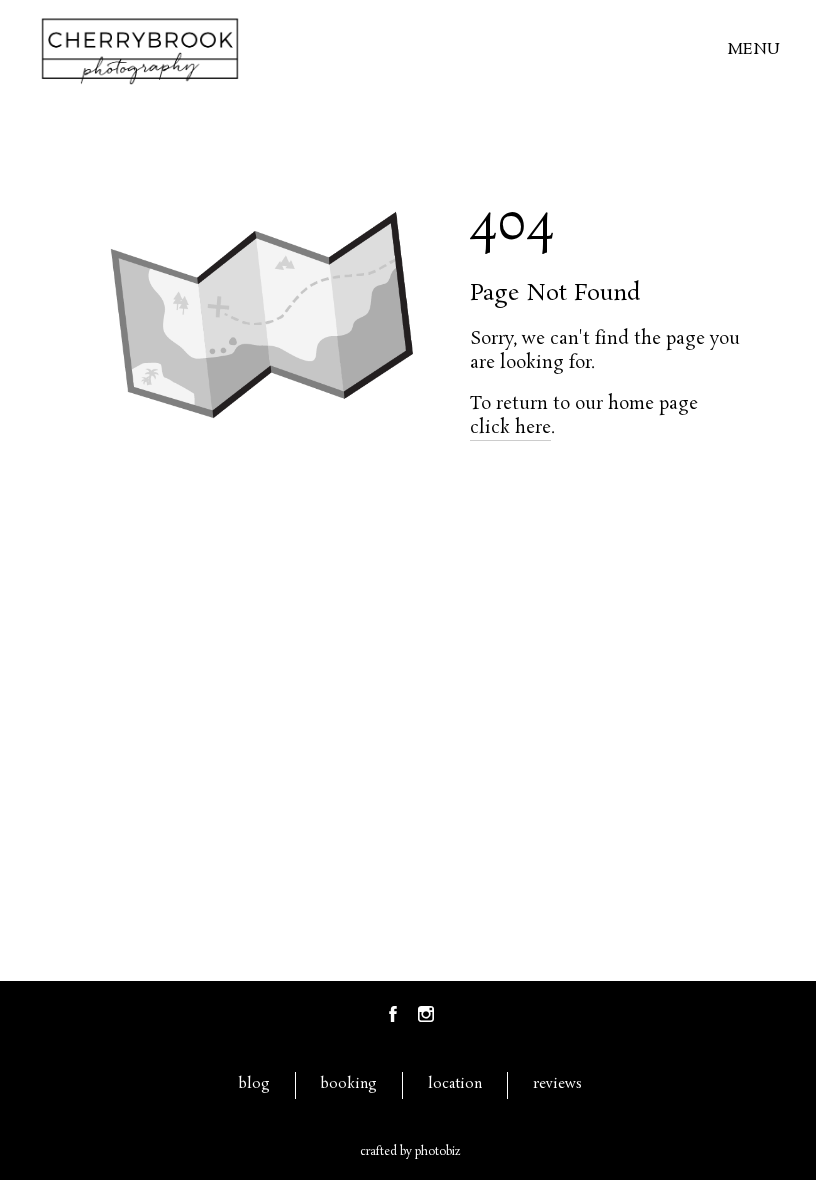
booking (349, 1084)
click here (510, 428)
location (455, 1084)
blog (254, 1084)
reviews (557, 1084)
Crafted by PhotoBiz (410, 1152)
